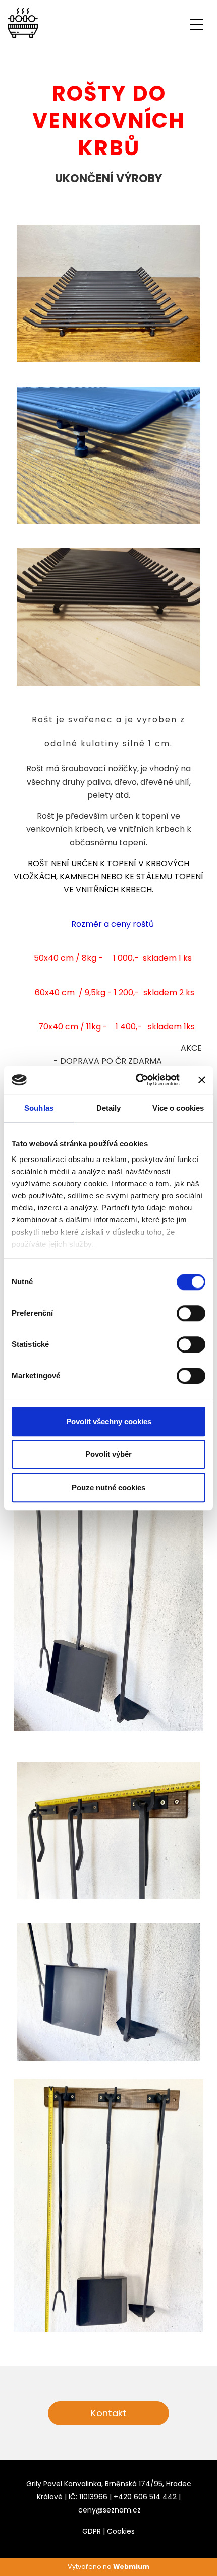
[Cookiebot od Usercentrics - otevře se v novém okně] (137, 1080)
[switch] (191, 1313)
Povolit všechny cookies (109, 1421)
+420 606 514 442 (145, 2497)
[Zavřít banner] (202, 1080)
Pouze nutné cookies (108, 1487)
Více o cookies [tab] (178, 1108)
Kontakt (109, 2413)
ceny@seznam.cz (110, 2510)
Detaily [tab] (109, 1108)
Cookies (121, 2531)
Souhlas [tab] (39, 1108)
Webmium (131, 2567)
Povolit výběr (108, 1454)
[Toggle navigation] (196, 23)
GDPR (92, 2531)
